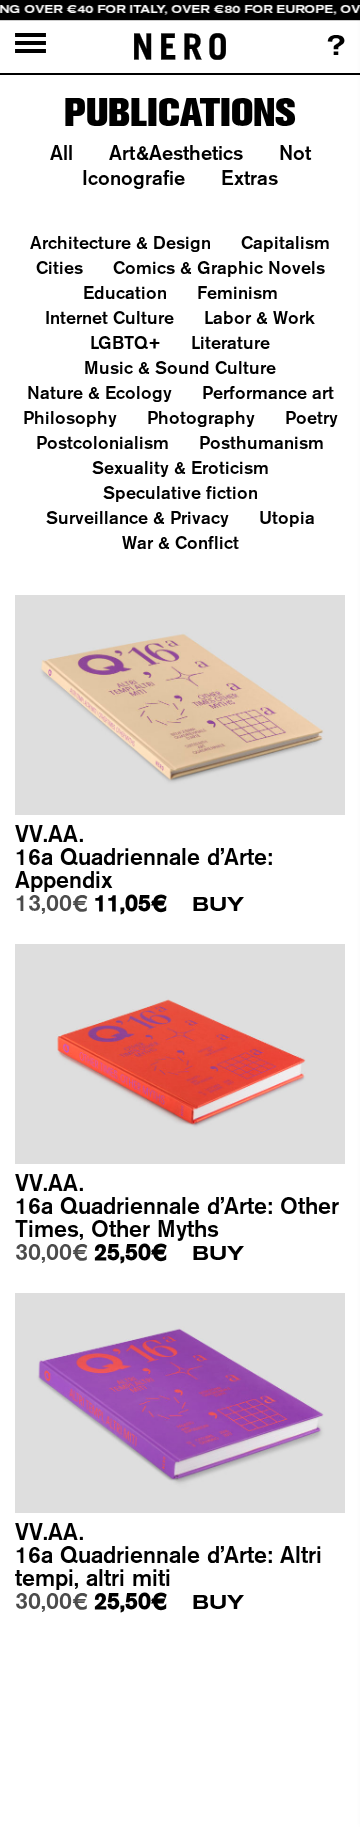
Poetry (311, 417)
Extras (249, 177)
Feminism (237, 292)
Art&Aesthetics (176, 152)
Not (295, 152)
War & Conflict (180, 542)
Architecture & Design (120, 242)
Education (125, 292)
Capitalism (285, 242)
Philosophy (70, 417)
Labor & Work (259, 317)
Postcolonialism (102, 442)
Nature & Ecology (99, 392)
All (61, 152)
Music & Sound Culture (180, 367)
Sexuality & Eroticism (180, 467)
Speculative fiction (180, 492)
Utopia (287, 517)
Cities (59, 267)
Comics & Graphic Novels (219, 267)
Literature (230, 342)
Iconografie (133, 177)
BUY (218, 904)
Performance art (268, 392)
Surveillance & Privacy (137, 517)
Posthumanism (261, 442)
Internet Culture (109, 317)
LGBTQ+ (125, 342)
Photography (201, 417)
